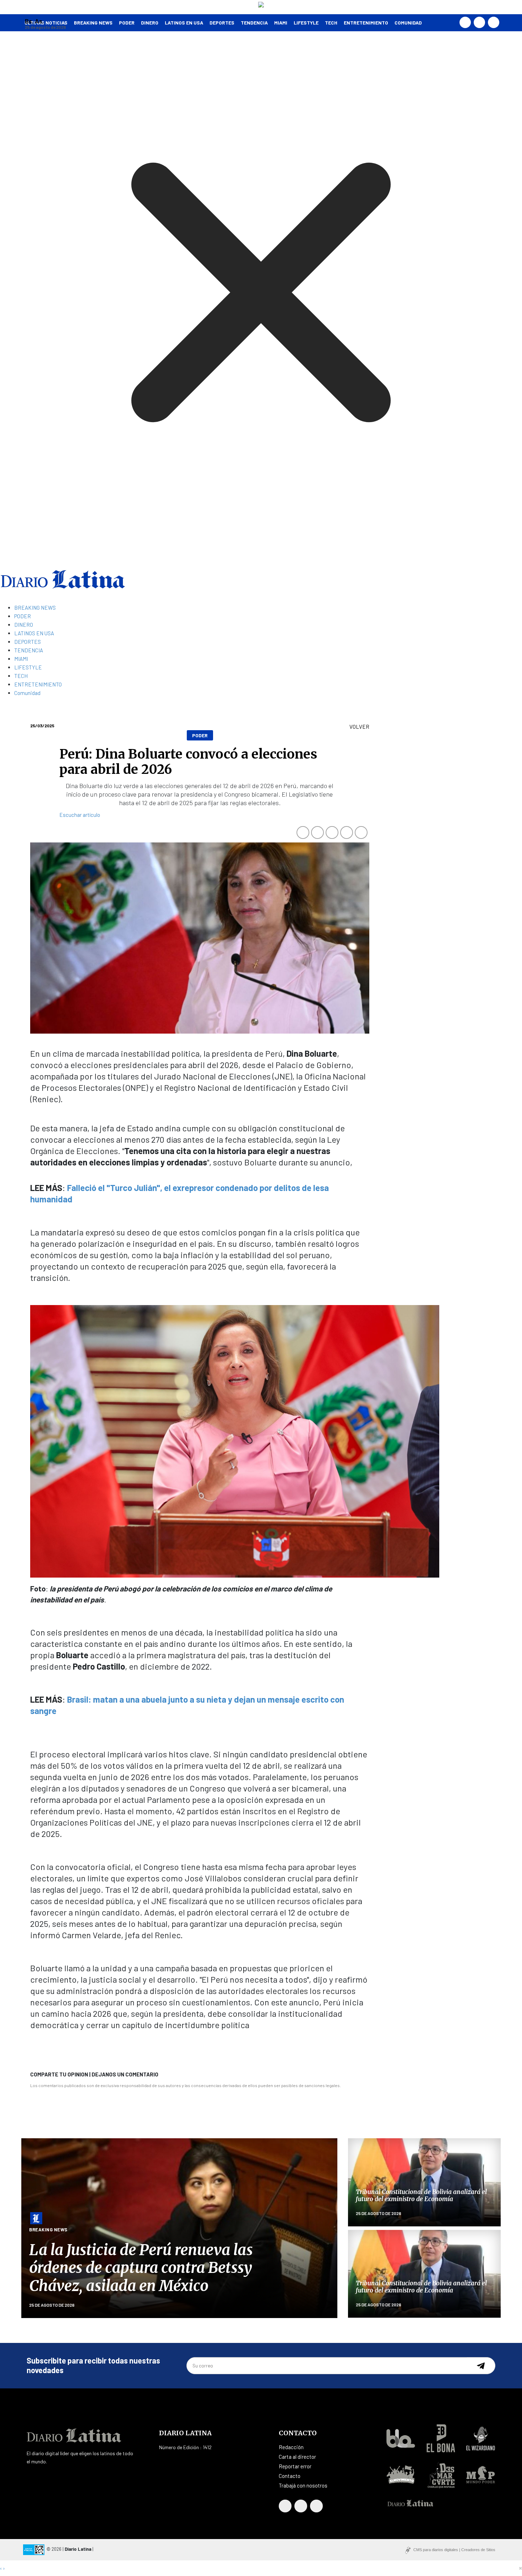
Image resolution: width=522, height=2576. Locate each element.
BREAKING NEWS (35, 608)
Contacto (290, 2476)
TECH (331, 23)
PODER (127, 23)
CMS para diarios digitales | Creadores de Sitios (454, 2550)
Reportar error (295, 2466)
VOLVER (359, 727)
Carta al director (297, 2457)
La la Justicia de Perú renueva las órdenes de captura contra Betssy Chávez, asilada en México (141, 2268)
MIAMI (281, 23)
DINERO (150, 23)
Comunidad (408, 23)
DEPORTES (222, 23)
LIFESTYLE (306, 23)
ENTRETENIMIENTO (366, 23)
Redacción (291, 2447)
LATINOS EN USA (184, 23)
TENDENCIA (254, 23)
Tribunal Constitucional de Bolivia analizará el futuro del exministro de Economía (421, 2195)
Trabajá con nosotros (303, 2485)
